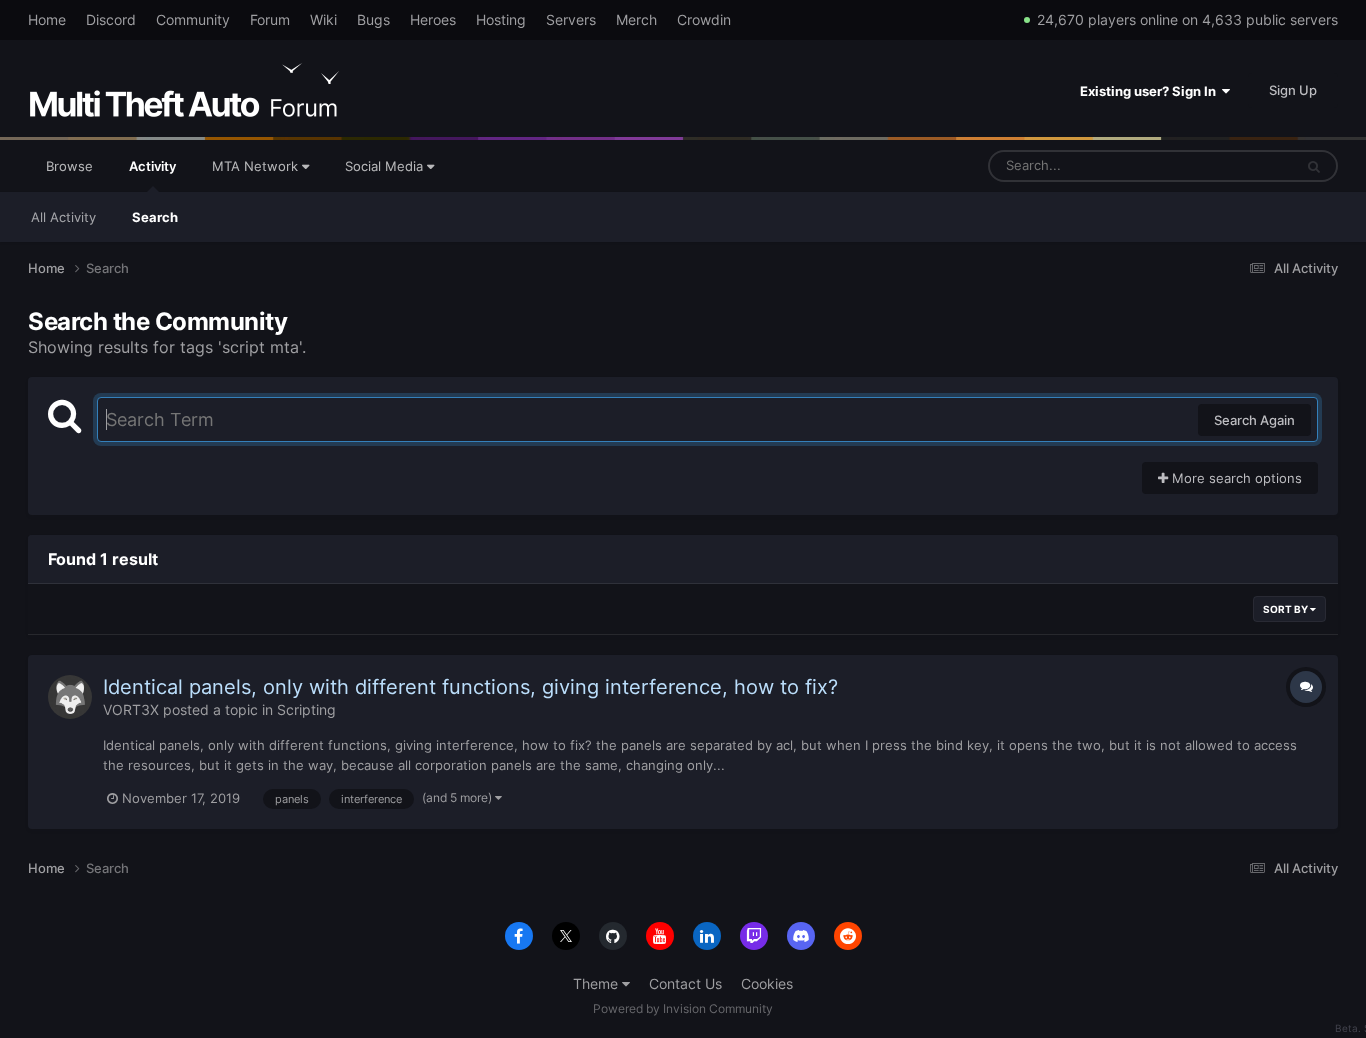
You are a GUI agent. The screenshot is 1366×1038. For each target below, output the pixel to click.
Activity (152, 166)
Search (155, 217)
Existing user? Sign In (1151, 91)
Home (47, 19)
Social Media (386, 166)
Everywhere (1231, 165)
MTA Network (257, 166)
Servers (571, 19)
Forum (270, 19)
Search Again (1254, 420)
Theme (597, 983)
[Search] (1314, 166)
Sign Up (1293, 90)
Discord (111, 19)
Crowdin (704, 19)
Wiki (323, 19)
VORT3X (131, 709)
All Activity (63, 217)
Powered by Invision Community (683, 1008)
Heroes (433, 19)
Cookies (767, 983)
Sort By (1286, 609)
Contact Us (685, 983)
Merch (636, 19)
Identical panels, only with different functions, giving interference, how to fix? (470, 687)
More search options (1235, 478)
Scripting (306, 709)
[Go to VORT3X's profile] (70, 697)
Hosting (501, 19)
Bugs (373, 19)
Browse (69, 166)
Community (193, 19)
